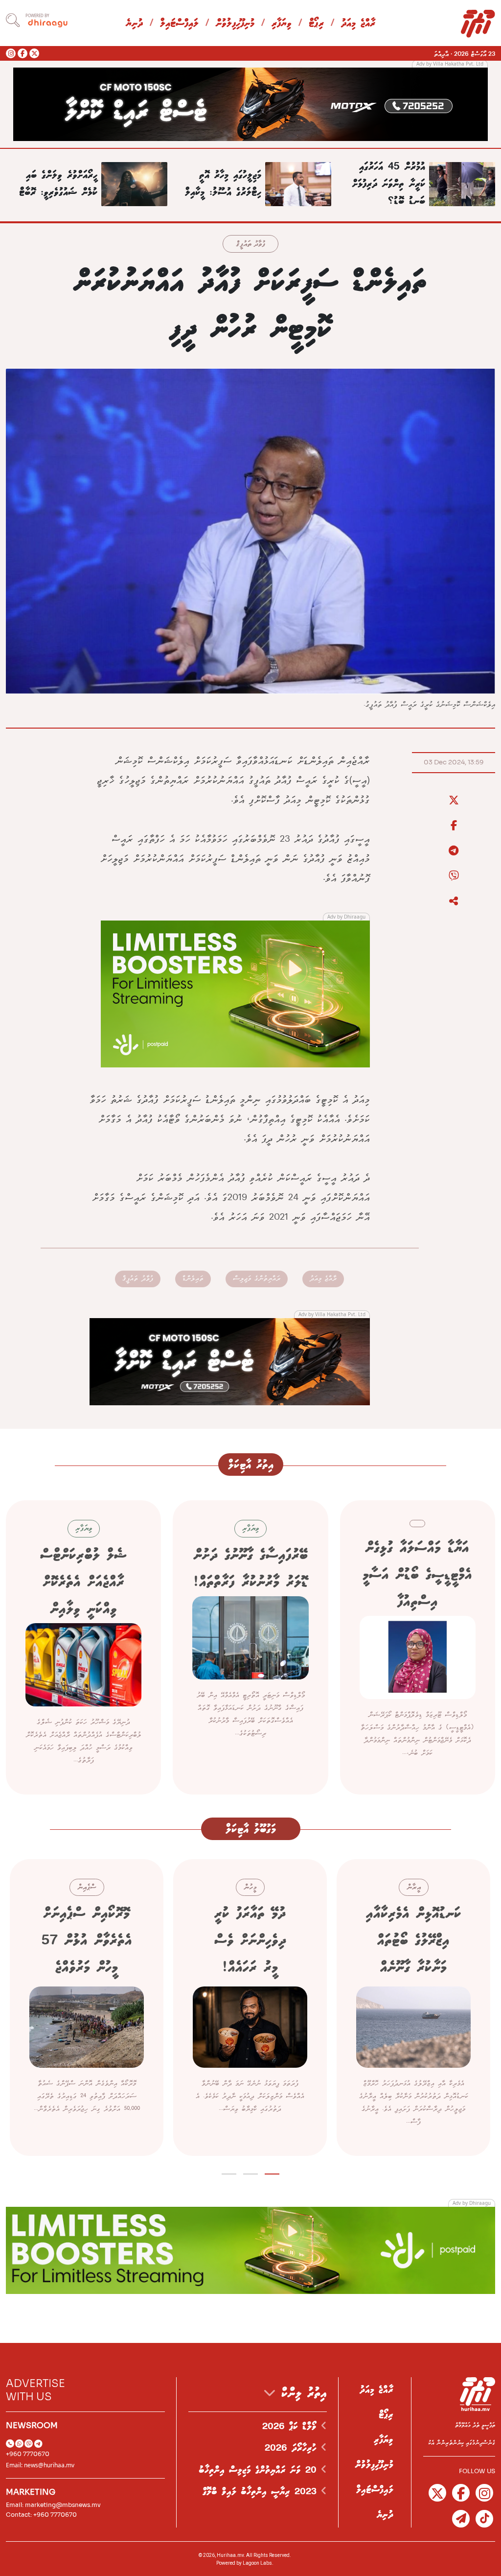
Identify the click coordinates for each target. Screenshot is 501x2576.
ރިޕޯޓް (316, 24)
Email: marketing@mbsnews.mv (53, 2505)
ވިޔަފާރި (282, 24)
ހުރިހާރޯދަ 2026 (293, 2448)
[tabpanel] (413, 2008)
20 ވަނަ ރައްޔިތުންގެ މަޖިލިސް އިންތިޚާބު (260, 2470)
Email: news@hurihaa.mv (40, 2465)
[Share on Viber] (454, 876)
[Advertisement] (250, 103)
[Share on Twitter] (454, 801)
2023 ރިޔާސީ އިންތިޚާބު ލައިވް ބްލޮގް (262, 2492)
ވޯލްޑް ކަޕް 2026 (292, 2427)
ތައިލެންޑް (193, 1279)
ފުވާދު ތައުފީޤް (250, 245)
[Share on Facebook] (454, 826)
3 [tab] (229, 2172)
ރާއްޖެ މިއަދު (358, 24)
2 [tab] (251, 2172)
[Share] (454, 901)
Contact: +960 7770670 (41, 2515)
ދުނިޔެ (134, 24)
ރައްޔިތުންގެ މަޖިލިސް (257, 1279)
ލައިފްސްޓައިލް (179, 24)
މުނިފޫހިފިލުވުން (235, 24)
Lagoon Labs (257, 2563)
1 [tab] (272, 2172)
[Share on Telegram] (454, 851)
